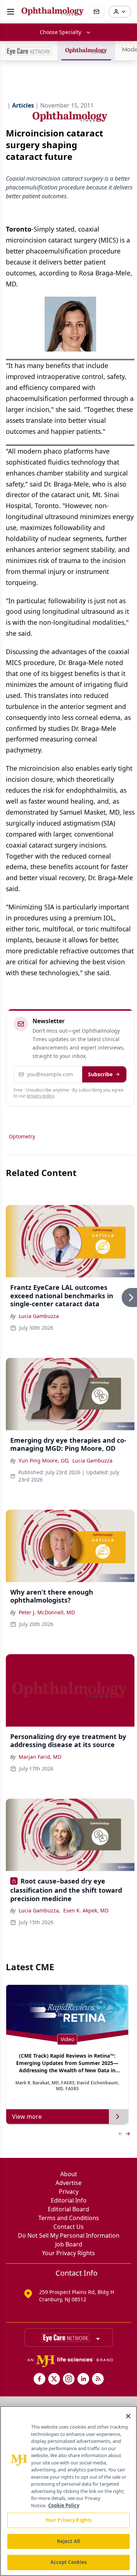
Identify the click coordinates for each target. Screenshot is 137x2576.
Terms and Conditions (69, 2218)
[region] (68, 2491)
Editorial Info (69, 2200)
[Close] (128, 2416)
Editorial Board (68, 2209)
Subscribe (100, 1074)
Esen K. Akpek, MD (86, 1910)
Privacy (69, 2192)
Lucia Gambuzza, (39, 1910)
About (69, 2174)
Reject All (68, 2541)
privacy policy (40, 1096)
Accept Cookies (69, 2562)
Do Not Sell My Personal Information (69, 2235)
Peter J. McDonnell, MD (47, 1612)
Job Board (69, 2244)
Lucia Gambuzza (39, 1316)
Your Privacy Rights (68, 2253)
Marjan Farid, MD (40, 1757)
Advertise (68, 2183)
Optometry (22, 1136)
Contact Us (68, 2227)
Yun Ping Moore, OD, (44, 1460)
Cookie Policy (64, 2505)
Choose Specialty (60, 32)
